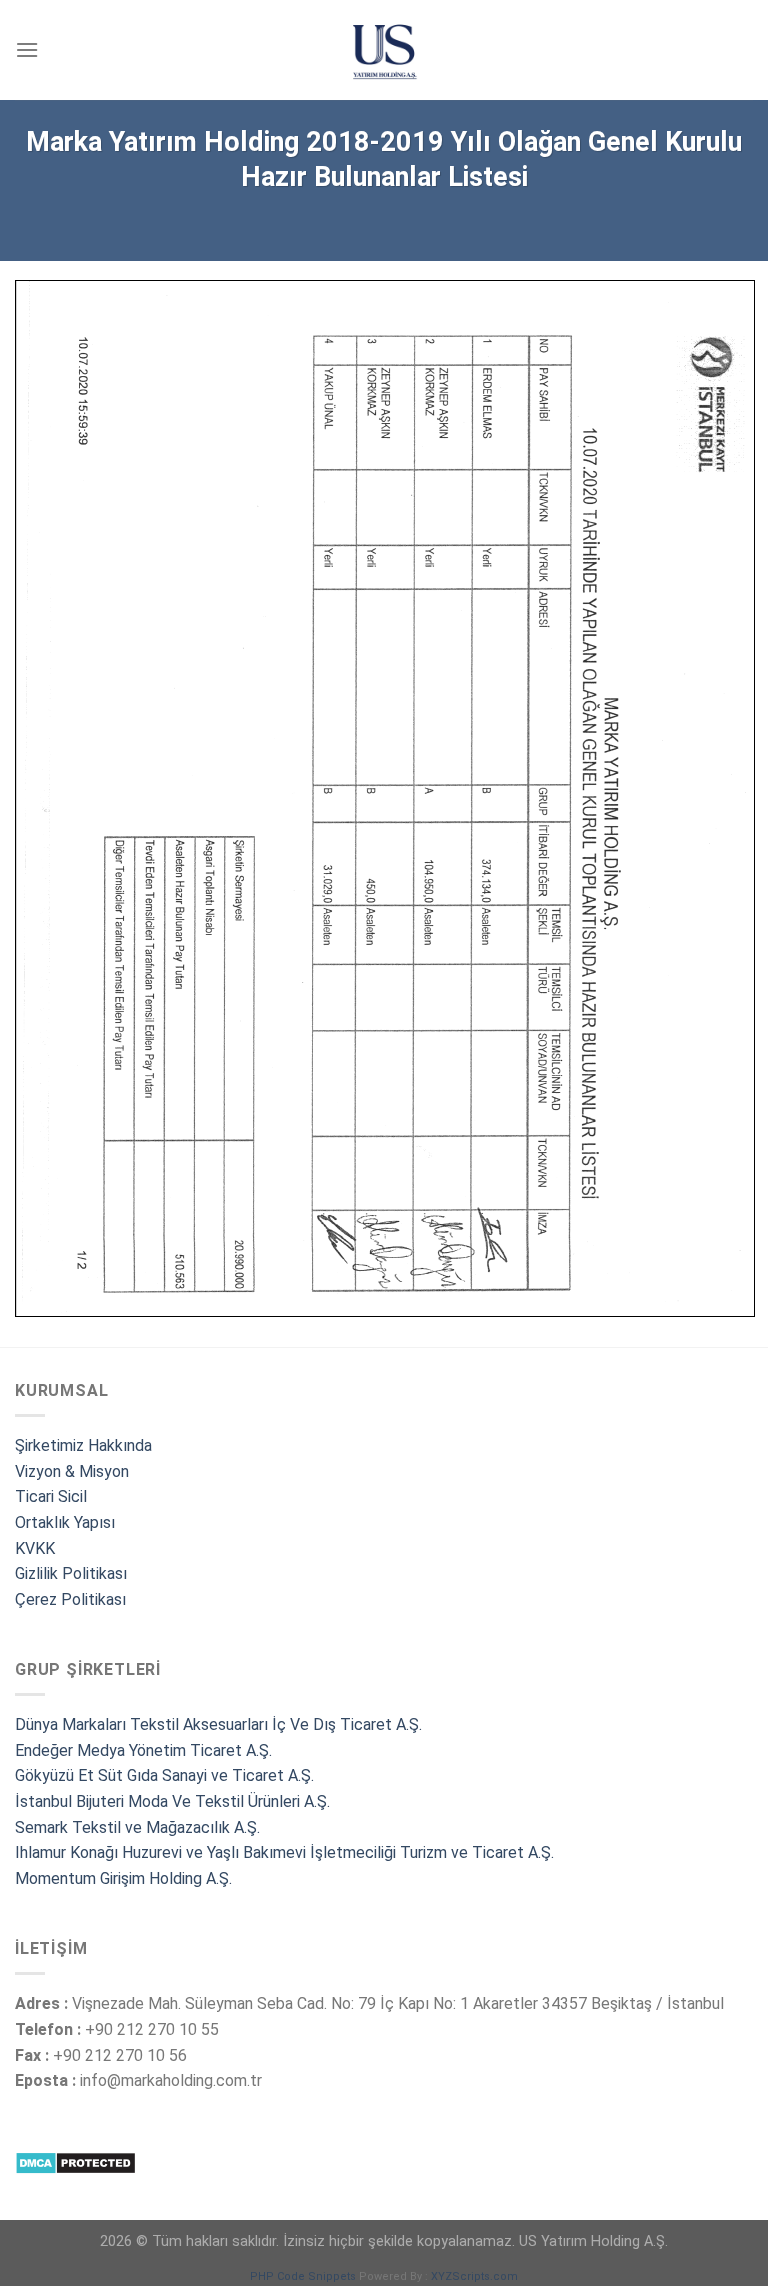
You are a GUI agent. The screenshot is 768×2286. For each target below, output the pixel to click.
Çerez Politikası (70, 1599)
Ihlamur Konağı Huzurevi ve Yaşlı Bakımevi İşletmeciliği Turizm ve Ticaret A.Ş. (284, 1852)
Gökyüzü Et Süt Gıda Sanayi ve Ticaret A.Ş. (164, 1775)
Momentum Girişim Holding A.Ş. (125, 1878)
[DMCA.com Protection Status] (75, 2162)
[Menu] (27, 49)
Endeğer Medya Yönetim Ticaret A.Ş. (143, 1750)
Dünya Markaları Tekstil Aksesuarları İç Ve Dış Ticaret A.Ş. (218, 1724)
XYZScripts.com (474, 2276)
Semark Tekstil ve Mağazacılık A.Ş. (137, 1827)
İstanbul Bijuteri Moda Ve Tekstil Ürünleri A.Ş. (172, 1801)
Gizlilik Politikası (71, 1573)
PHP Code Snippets (303, 2276)
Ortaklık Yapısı (65, 1522)
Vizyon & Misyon (72, 1471)
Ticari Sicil (51, 1496)
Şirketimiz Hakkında (83, 1445)
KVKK (35, 1548)
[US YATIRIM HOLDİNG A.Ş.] (384, 50)
